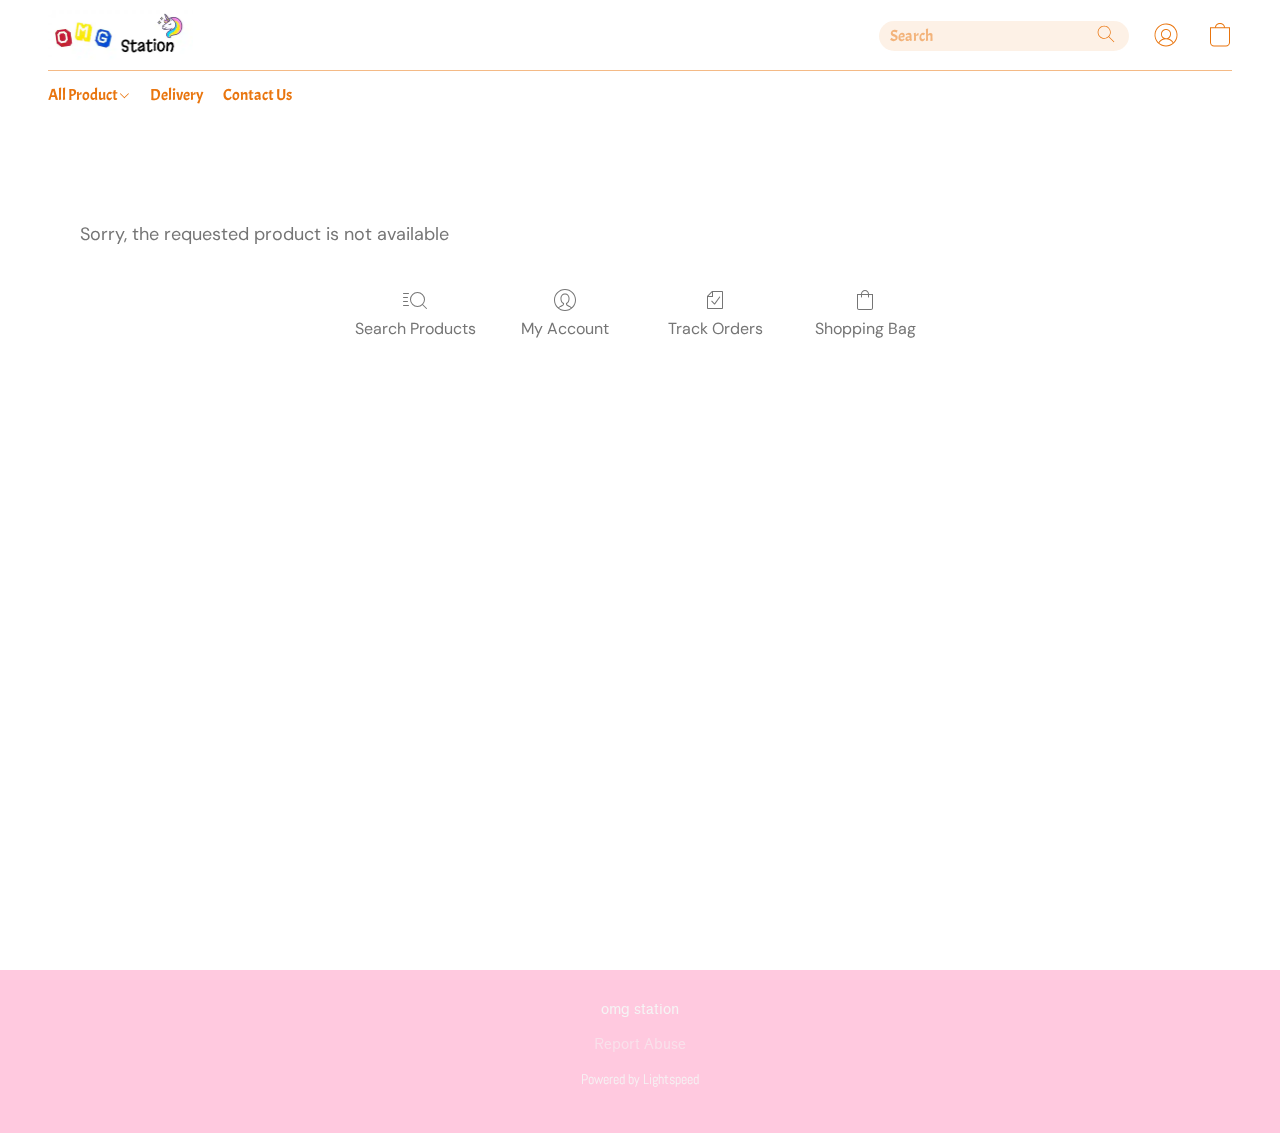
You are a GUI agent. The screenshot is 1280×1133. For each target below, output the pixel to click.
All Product (84, 95)
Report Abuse (640, 1044)
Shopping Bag (865, 328)
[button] (120, 35)
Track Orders (715, 328)
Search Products (415, 328)
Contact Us (257, 95)
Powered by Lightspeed (640, 1079)
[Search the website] (1106, 34)
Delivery (176, 95)
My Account (565, 328)
